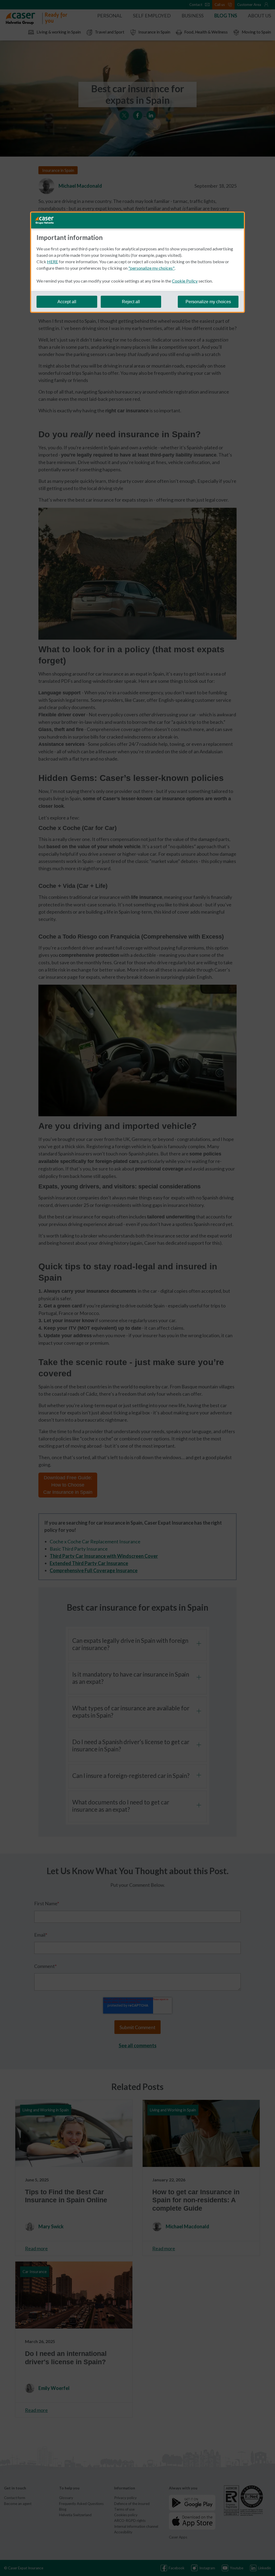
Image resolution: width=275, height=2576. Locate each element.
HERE (53, 262)
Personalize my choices (208, 302)
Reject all (131, 302)
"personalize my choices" (151, 268)
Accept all (67, 302)
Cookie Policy (185, 281)
